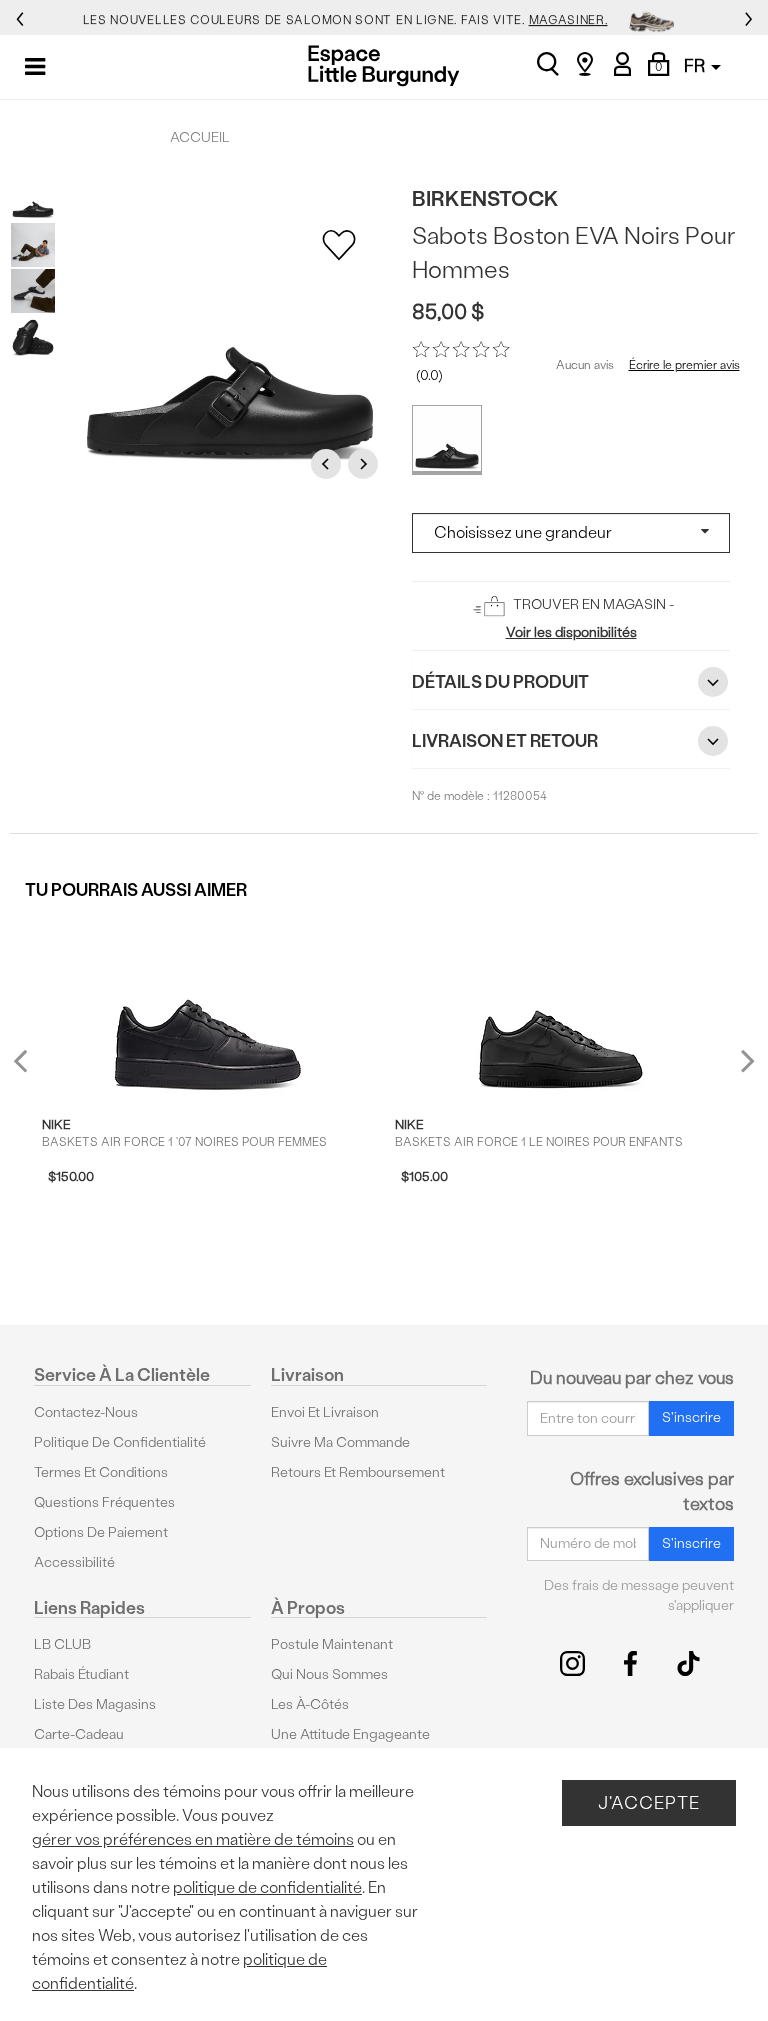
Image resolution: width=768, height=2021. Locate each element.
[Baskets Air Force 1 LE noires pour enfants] (561, 1005)
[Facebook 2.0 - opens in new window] (630, 1663)
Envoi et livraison (325, 1412)
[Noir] (447, 440)
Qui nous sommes (329, 1674)
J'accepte (649, 1802)
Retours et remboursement (358, 1472)
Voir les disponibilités (571, 632)
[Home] (383, 65)
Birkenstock (485, 198)
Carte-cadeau (79, 1734)
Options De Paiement (101, 1532)
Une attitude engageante (350, 1734)
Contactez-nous (86, 1412)
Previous (329, 463)
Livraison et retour (505, 740)
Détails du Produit (500, 681)
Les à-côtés (310, 1704)
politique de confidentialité (267, 1887)
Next (366, 463)
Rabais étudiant (81, 1674)
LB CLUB (62, 1644)
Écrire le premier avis (684, 365)
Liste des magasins (95, 1704)
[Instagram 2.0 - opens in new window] (572, 1663)
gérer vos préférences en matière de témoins (193, 1839)
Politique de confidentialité (120, 1442)
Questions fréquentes (104, 1502)
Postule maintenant (332, 1644)
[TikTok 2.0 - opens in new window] (688, 1663)
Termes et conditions (101, 1472)
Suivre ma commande (340, 1442)
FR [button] (696, 65)
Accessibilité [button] (74, 1562)
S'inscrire (691, 1417)
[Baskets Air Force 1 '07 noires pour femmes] (208, 1005)
